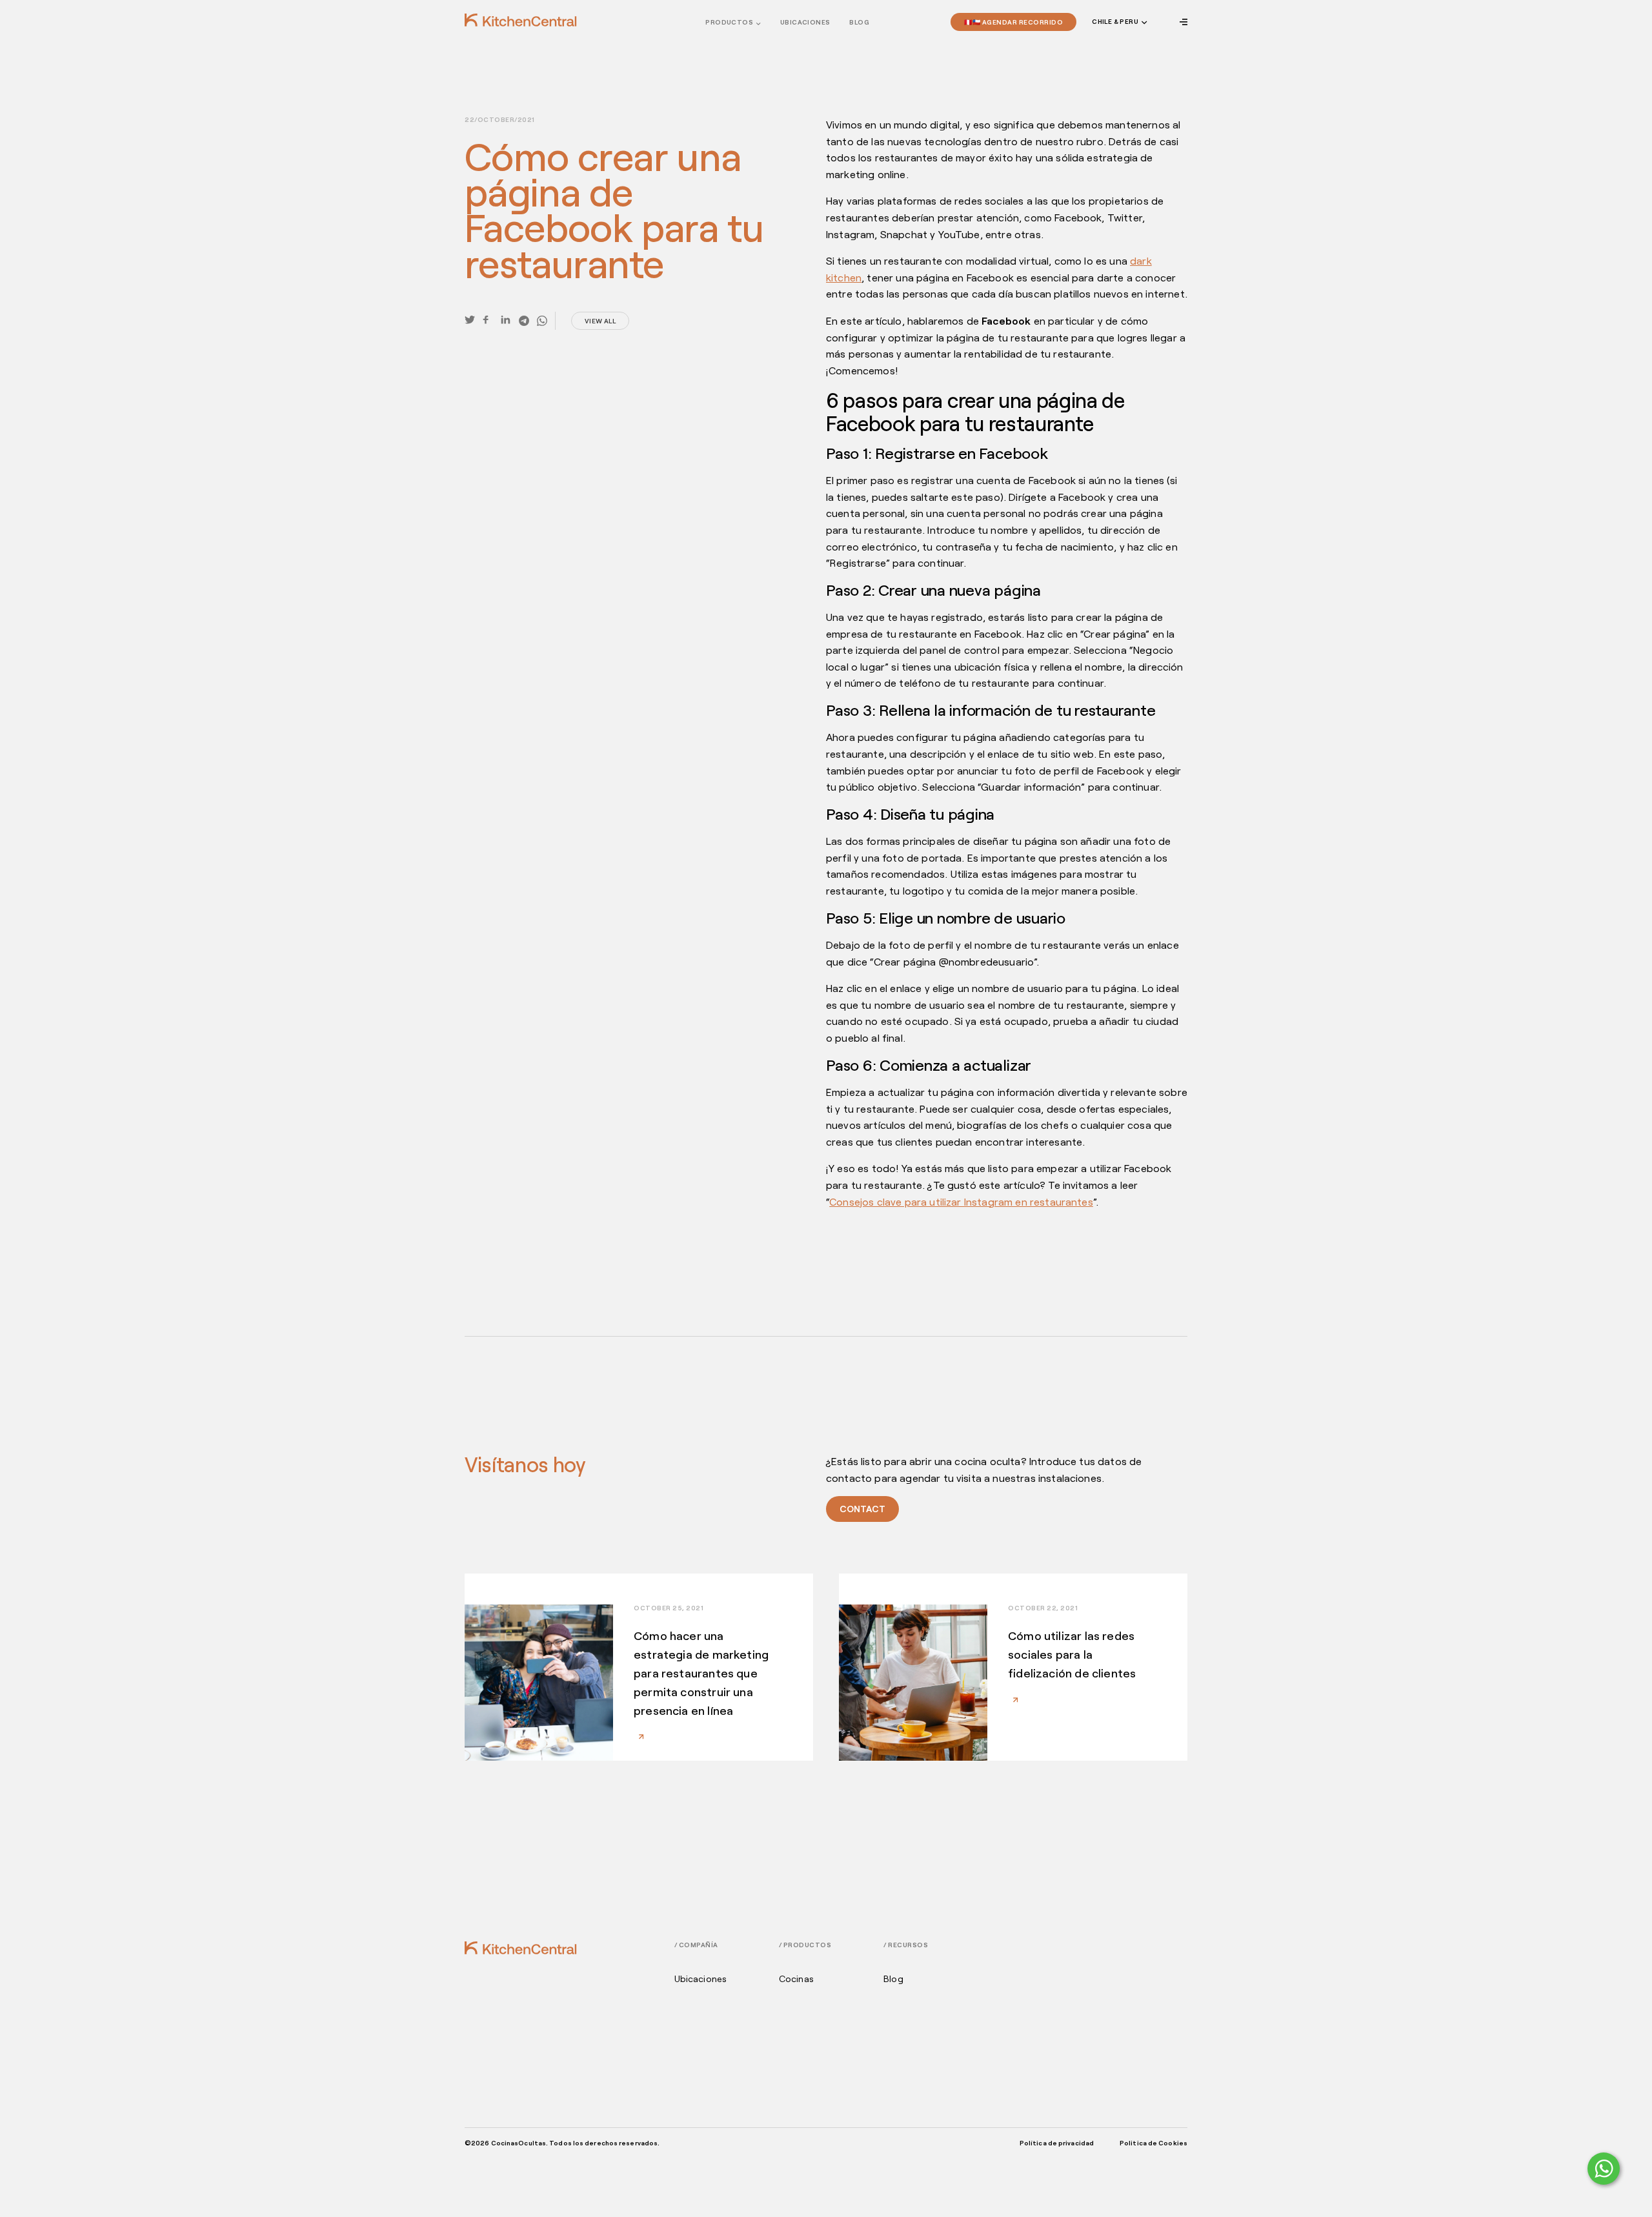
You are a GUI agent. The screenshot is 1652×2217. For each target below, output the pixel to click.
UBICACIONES (805, 22)
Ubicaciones (701, 1979)
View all (600, 321)
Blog (859, 22)
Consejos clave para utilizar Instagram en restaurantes (961, 1201)
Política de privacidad (1057, 2143)
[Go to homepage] (521, 20)
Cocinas (796, 1979)
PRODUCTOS (729, 22)
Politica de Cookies (1153, 2143)
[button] (1118, 22)
